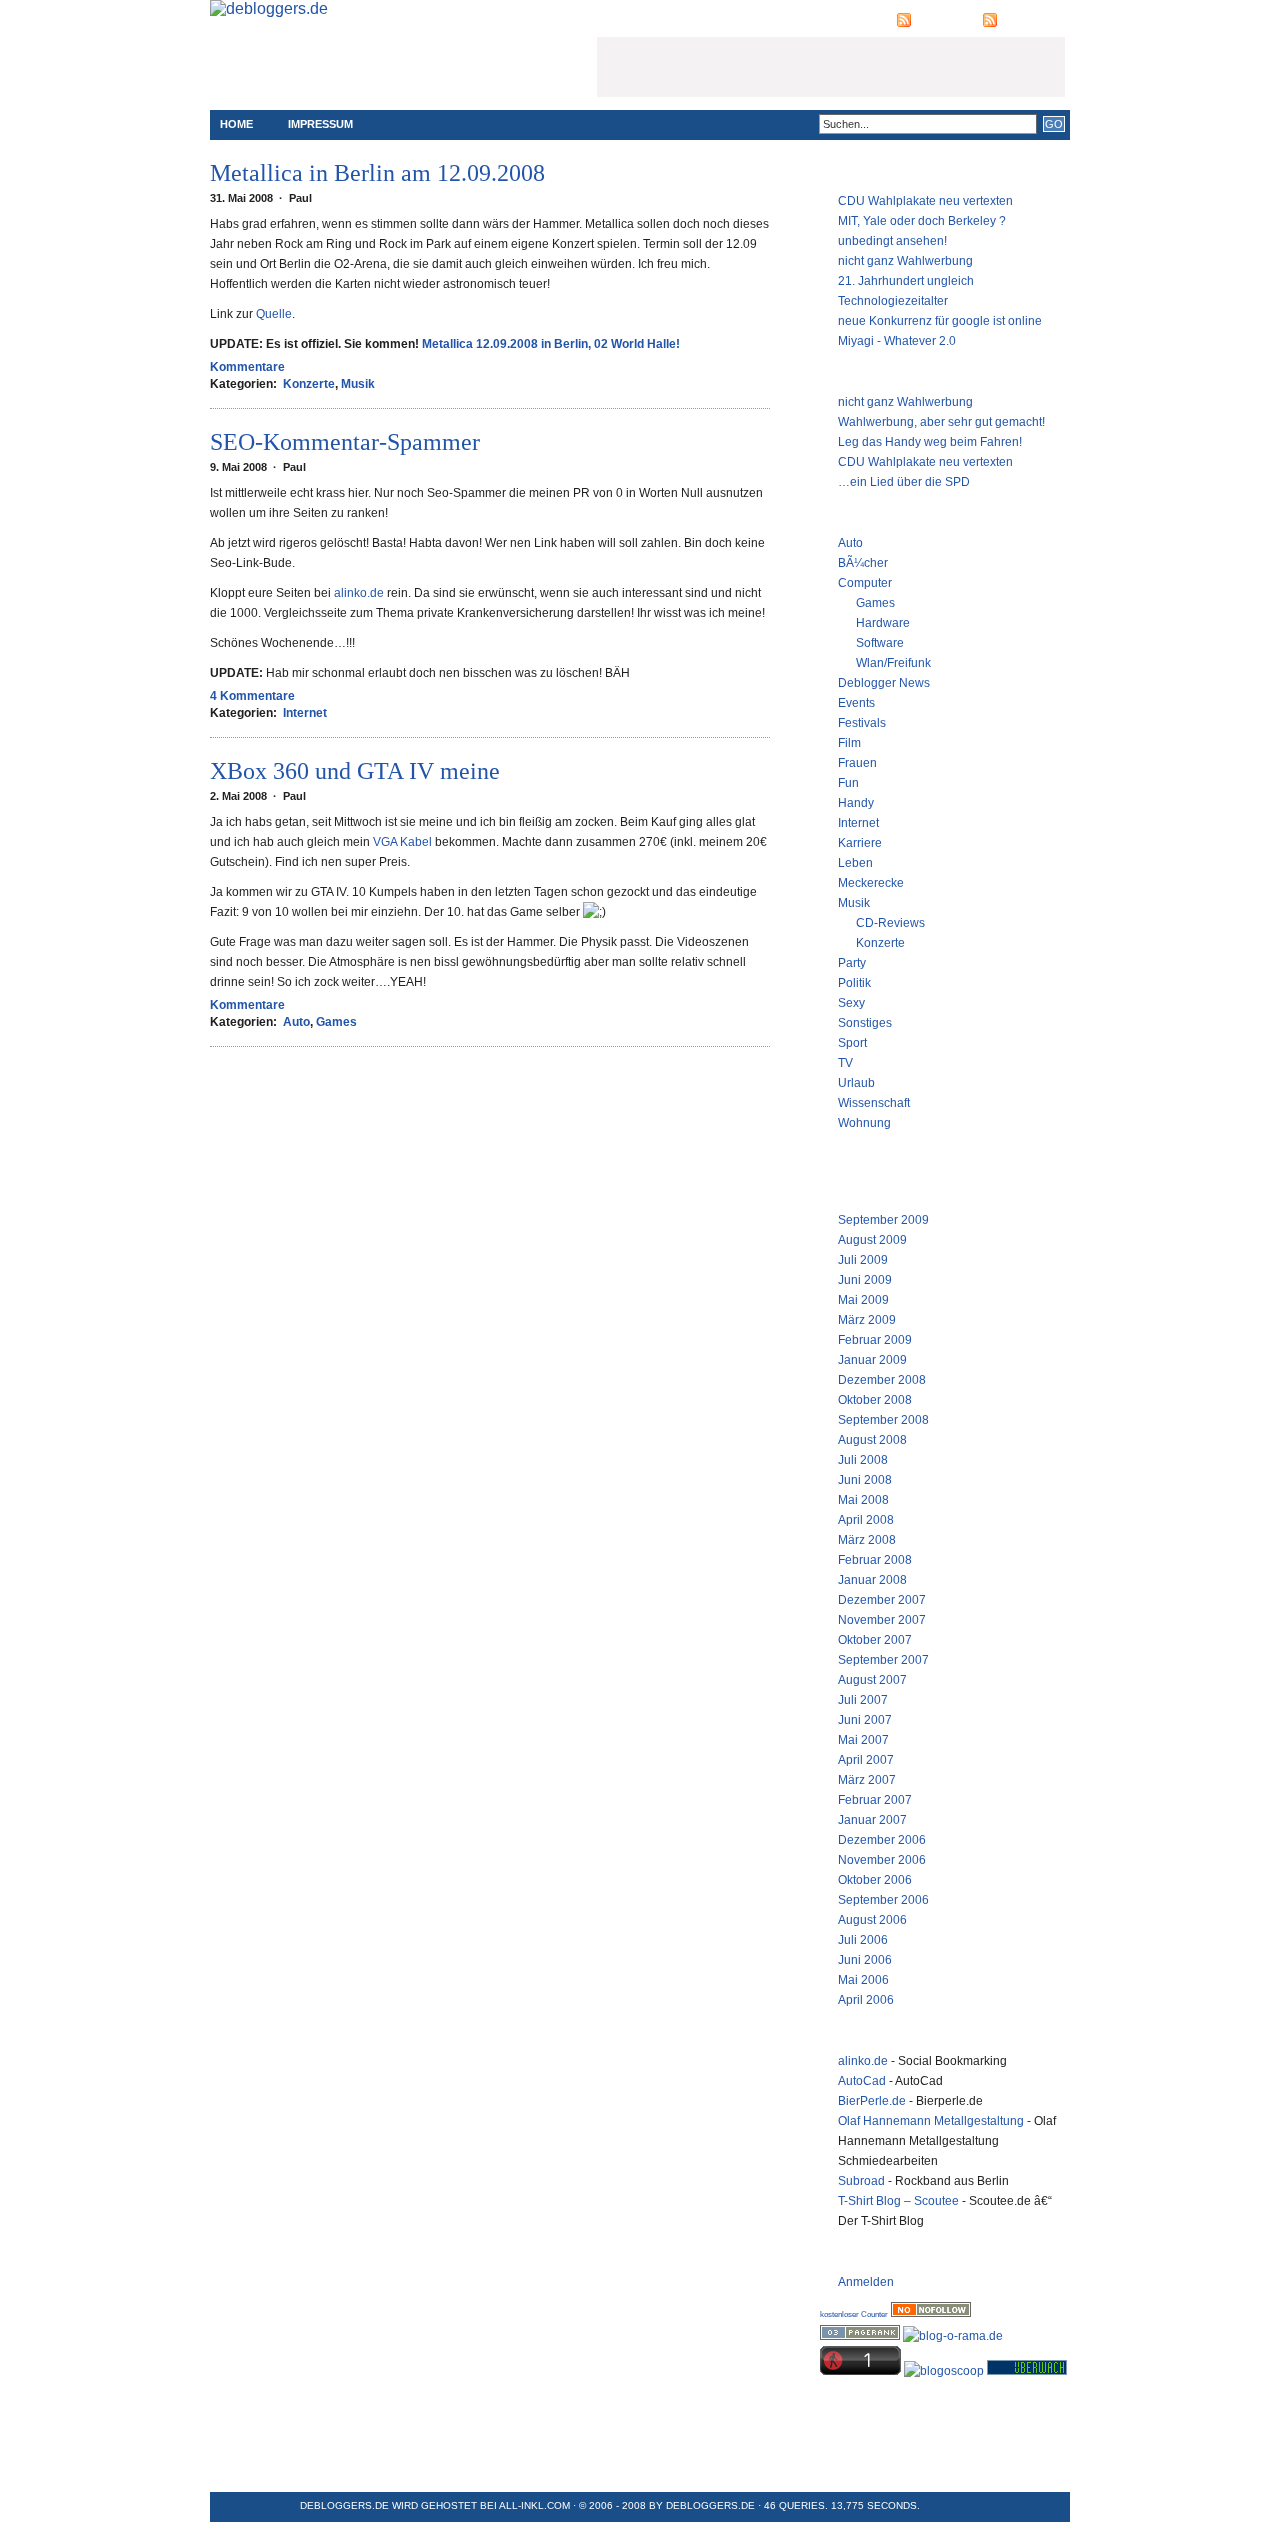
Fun (848, 783)
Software (880, 643)
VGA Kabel (402, 842)
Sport (852, 1043)
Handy (856, 803)
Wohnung (864, 1123)
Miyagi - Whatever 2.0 (897, 341)
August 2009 (872, 1240)
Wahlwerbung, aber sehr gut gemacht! (941, 422)
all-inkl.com (534, 2505)
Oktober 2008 (875, 1400)
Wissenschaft (874, 1103)
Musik (358, 384)
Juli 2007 (863, 1700)
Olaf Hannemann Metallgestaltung (931, 2121)
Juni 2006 (865, 1960)
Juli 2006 (863, 1940)
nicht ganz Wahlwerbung (905, 261)
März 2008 (867, 1540)
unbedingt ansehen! (892, 241)
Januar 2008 (872, 1580)
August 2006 (872, 1920)
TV (845, 1063)
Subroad (861, 2181)
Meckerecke (871, 883)
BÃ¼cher (863, 563)
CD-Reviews (890, 923)
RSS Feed (942, 20)
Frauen (857, 763)
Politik (854, 983)
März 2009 (867, 1320)
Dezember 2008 (882, 1380)
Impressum (320, 124)
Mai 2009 (863, 1300)
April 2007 (866, 1760)
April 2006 (866, 2000)
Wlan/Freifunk (893, 663)
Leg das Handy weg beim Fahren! (930, 442)
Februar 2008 (875, 1560)
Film (849, 743)
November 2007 (882, 1620)
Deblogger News (884, 683)
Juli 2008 (863, 1460)
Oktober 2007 (875, 1640)
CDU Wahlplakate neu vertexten (925, 201)
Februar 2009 (875, 1340)
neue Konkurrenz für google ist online (940, 321)
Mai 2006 (863, 1980)
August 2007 (872, 1680)
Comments (1033, 20)
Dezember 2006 (882, 1840)
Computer (865, 583)
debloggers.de (710, 2505)
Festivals (862, 723)
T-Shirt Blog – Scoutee (898, 2201)
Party (852, 963)
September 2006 (883, 1900)
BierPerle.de (872, 2101)
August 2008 (872, 1440)
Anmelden (866, 2282)
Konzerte (309, 384)
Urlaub (856, 1083)
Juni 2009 (865, 1280)
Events (856, 703)
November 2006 (882, 1860)
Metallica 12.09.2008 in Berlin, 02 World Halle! (551, 344)
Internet (305, 713)
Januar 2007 (872, 1820)
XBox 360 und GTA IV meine (355, 771)
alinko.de (359, 593)
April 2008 (866, 1520)
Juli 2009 (863, 1260)
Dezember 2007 (882, 1600)
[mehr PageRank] (860, 2336)
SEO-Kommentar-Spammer (345, 442)
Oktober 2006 (875, 1880)
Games (336, 1022)
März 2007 (867, 1780)
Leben (855, 863)
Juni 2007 (865, 1720)
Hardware (883, 623)
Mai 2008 (863, 1500)
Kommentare (247, 367)
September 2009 (883, 1220)
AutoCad (862, 2081)
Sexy (851, 1003)
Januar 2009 (872, 1360)
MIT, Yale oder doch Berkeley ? (922, 221)
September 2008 (883, 1420)
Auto (296, 1022)
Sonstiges (865, 1023)
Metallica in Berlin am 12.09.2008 (377, 173)
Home (236, 124)
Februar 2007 (875, 1800)
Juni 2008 (865, 1480)
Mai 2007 (863, 1740)
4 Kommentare (252, 696)
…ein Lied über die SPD (904, 482)
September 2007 (883, 1660)
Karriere (860, 843)
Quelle (274, 314)
